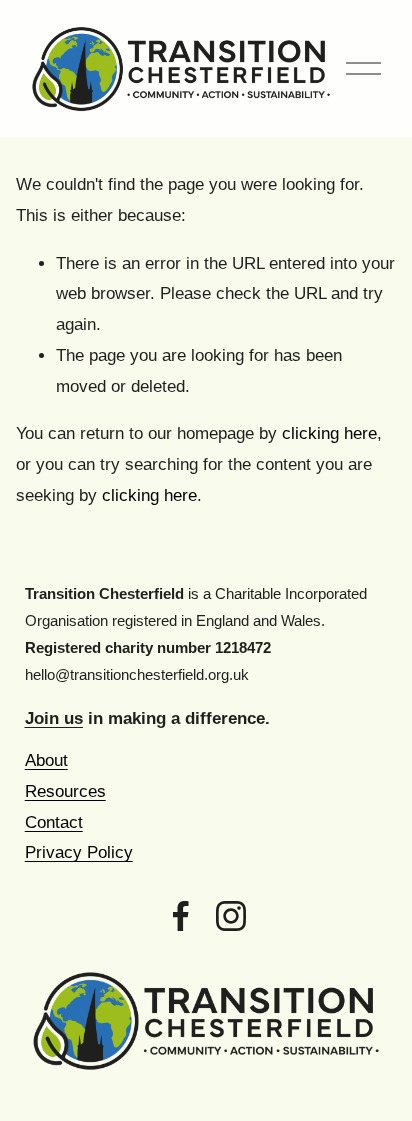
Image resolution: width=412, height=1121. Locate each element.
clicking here (329, 433)
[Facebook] (181, 916)
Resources (65, 791)
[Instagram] (231, 916)
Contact (54, 822)
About (46, 760)
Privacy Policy (79, 852)
